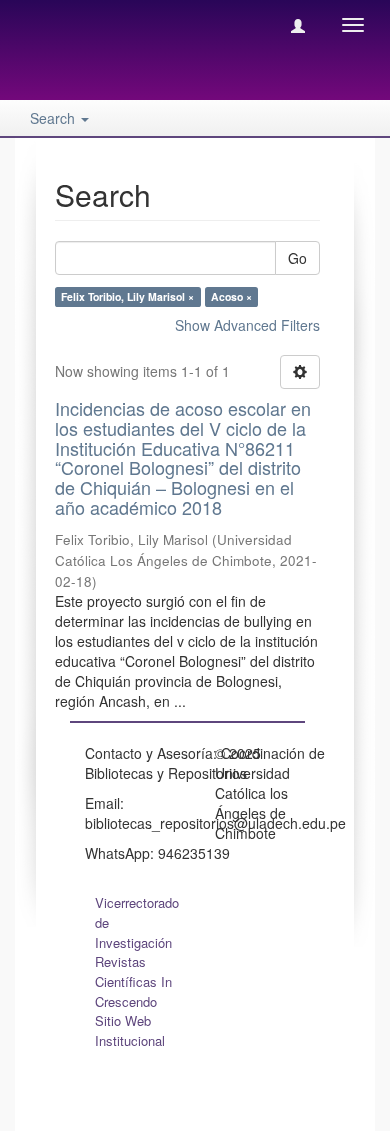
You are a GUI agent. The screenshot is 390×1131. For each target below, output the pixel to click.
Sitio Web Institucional (130, 1030)
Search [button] (54, 118)
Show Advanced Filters (247, 325)
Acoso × (231, 296)
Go (297, 258)
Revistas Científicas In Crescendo (133, 981)
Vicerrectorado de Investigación (137, 922)
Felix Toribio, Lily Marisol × (127, 296)
